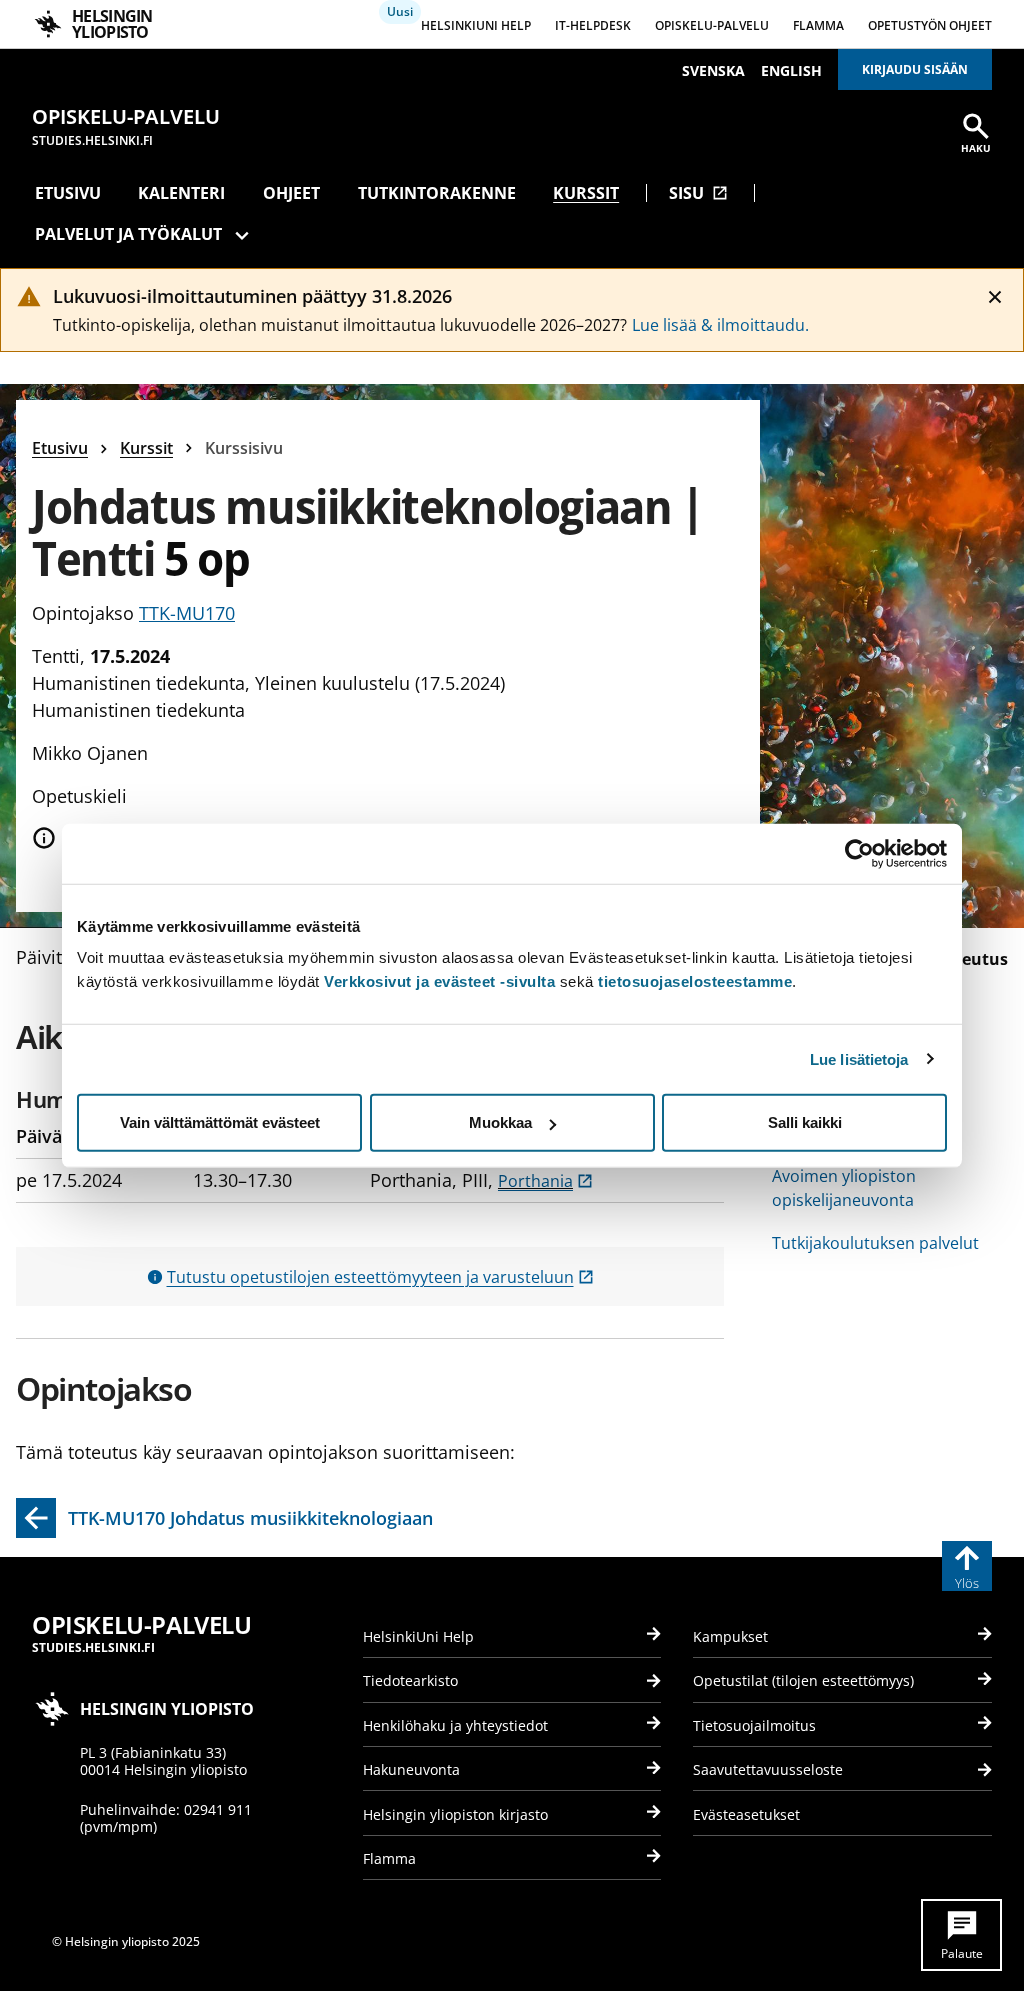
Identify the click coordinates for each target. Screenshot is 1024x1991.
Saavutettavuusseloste (768, 1769)
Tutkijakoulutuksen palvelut (875, 1243)
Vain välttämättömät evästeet (220, 1122)
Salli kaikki (805, 1122)
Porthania (545, 1181)
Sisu (698, 193)
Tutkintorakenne (437, 193)
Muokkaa (500, 1122)
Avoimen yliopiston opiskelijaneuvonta (844, 1188)
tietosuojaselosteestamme (695, 981)
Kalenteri (181, 193)
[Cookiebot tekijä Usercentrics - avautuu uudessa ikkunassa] (859, 853)
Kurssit (586, 193)
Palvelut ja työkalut (128, 234)
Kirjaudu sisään (915, 69)
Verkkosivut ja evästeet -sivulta (439, 981)
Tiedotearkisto (410, 1680)
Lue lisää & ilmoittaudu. (720, 325)
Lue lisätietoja (859, 1058)
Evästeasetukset (746, 1814)
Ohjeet (291, 193)
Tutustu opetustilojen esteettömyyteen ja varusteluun (380, 1277)
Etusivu (68, 193)
